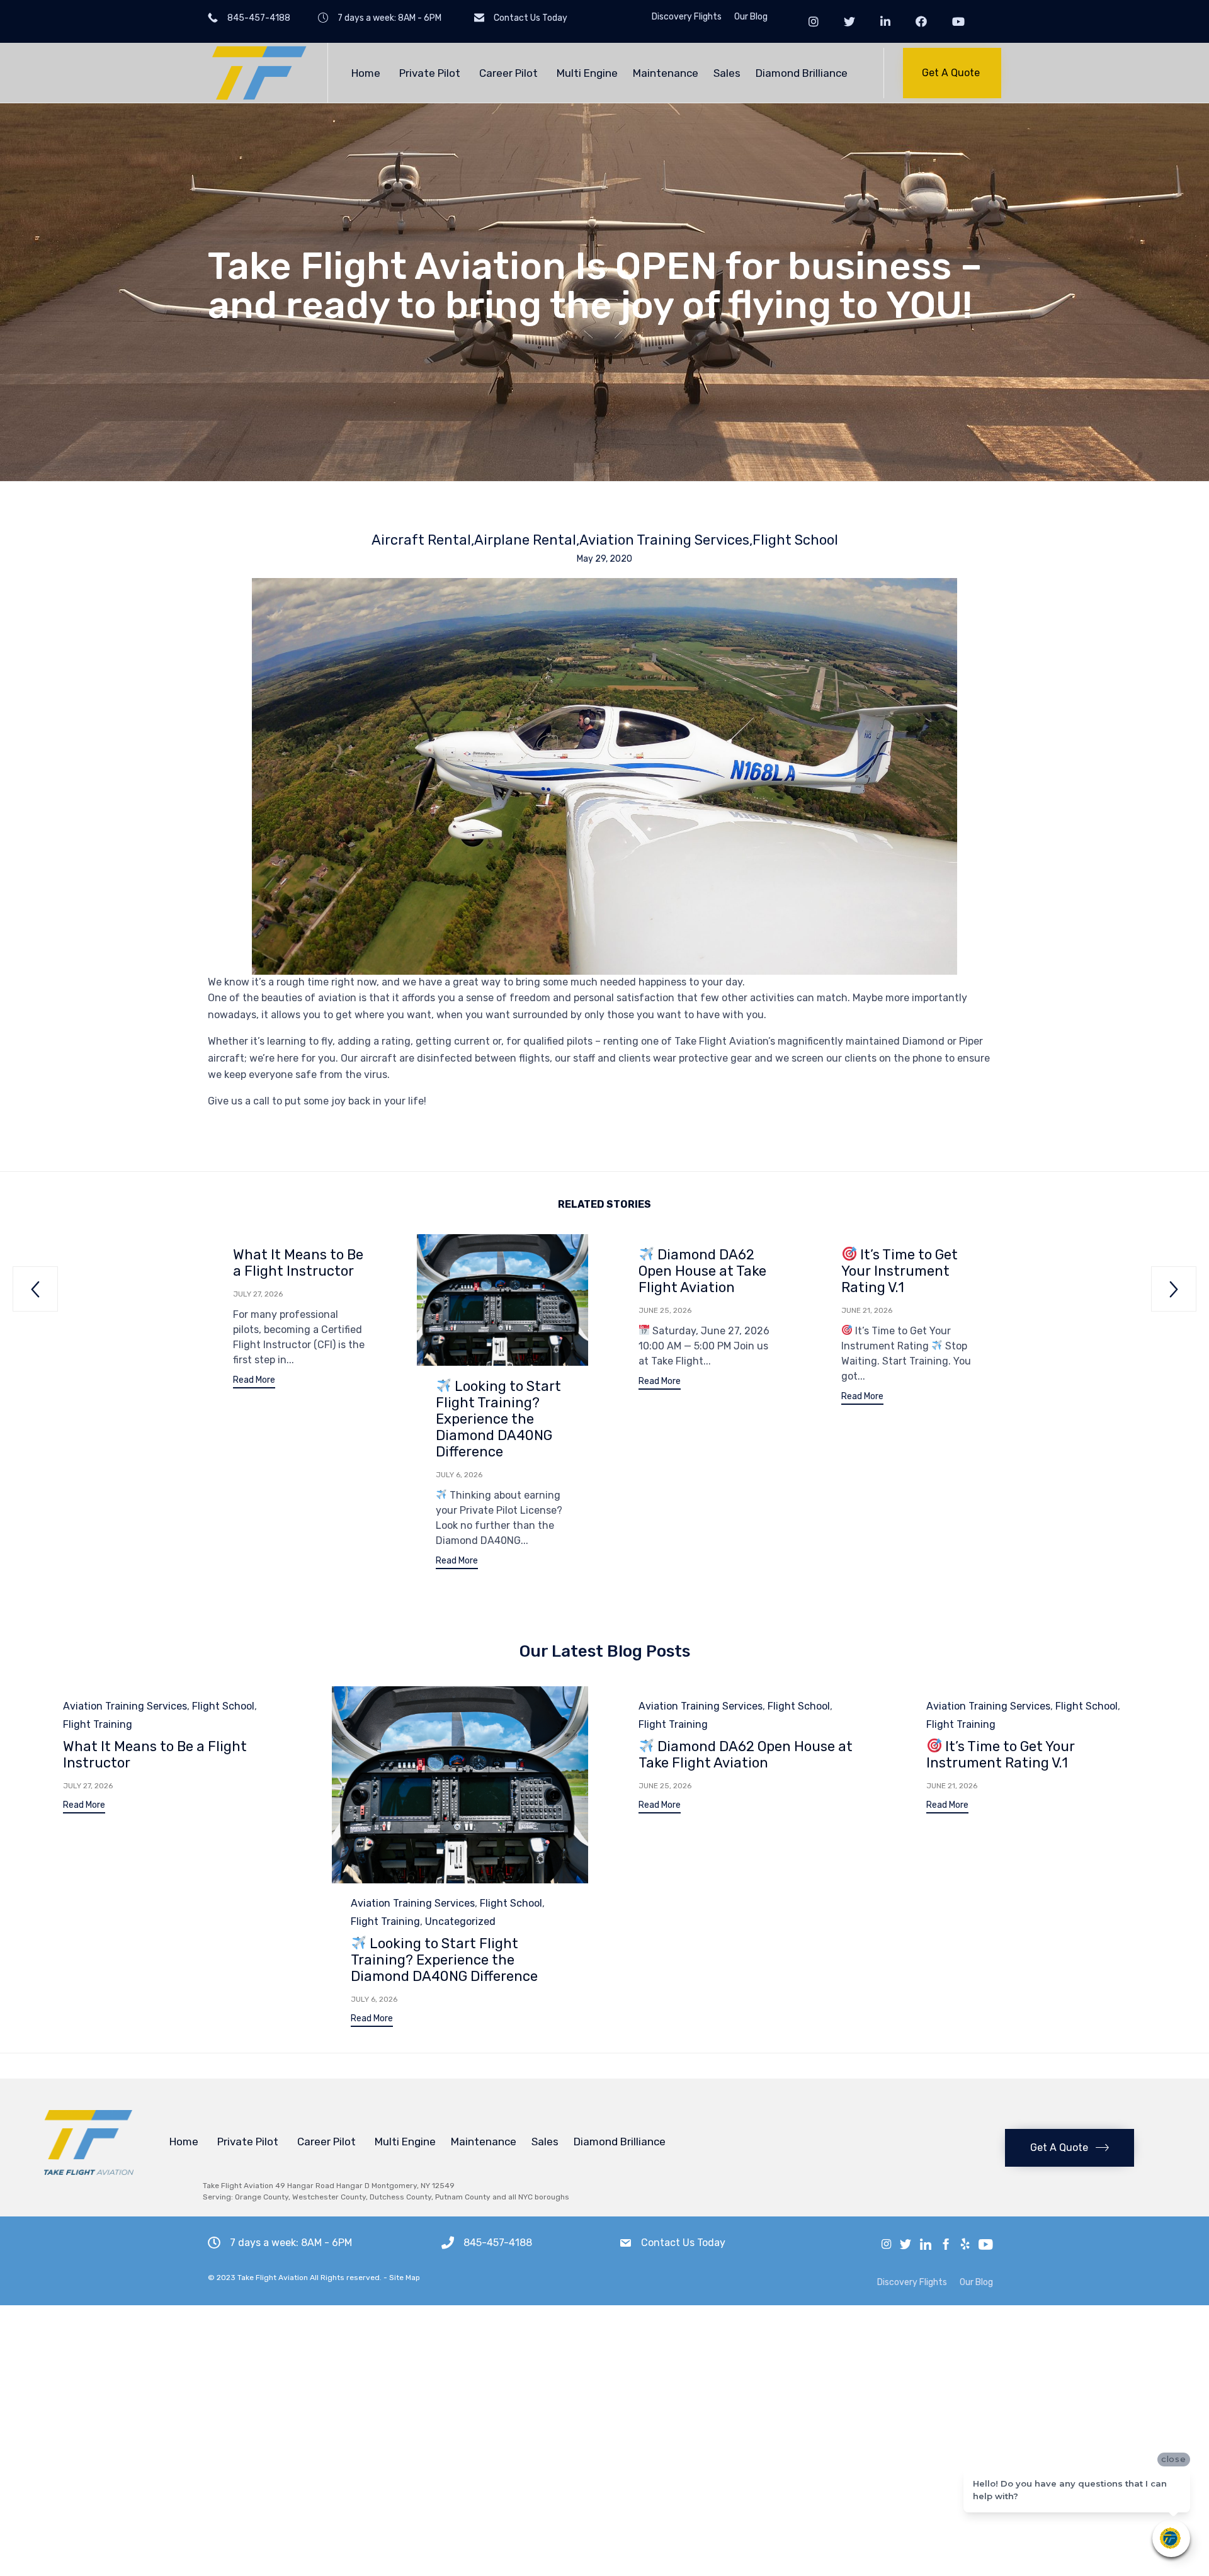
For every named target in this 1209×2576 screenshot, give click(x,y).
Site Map (405, 2278)
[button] (952, 73)
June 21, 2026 (867, 1310)
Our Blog (751, 17)
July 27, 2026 (258, 1294)
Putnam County (463, 2197)
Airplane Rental (525, 540)
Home (366, 73)
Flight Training (98, 1724)
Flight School (795, 540)
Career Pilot (508, 73)
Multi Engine (587, 73)
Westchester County (329, 2197)
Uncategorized (460, 1921)
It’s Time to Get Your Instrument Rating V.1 (900, 1271)
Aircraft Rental (421, 540)
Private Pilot (430, 73)
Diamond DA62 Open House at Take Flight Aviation (702, 1271)
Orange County (262, 2197)
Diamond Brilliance (802, 73)
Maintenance (666, 73)
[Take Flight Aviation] (258, 73)
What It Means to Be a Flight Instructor (298, 1263)
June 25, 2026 (665, 1310)
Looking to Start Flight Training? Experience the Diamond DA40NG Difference (498, 1419)
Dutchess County (400, 2197)
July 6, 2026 (459, 1475)
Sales (727, 73)
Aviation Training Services (664, 540)
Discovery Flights (687, 17)
